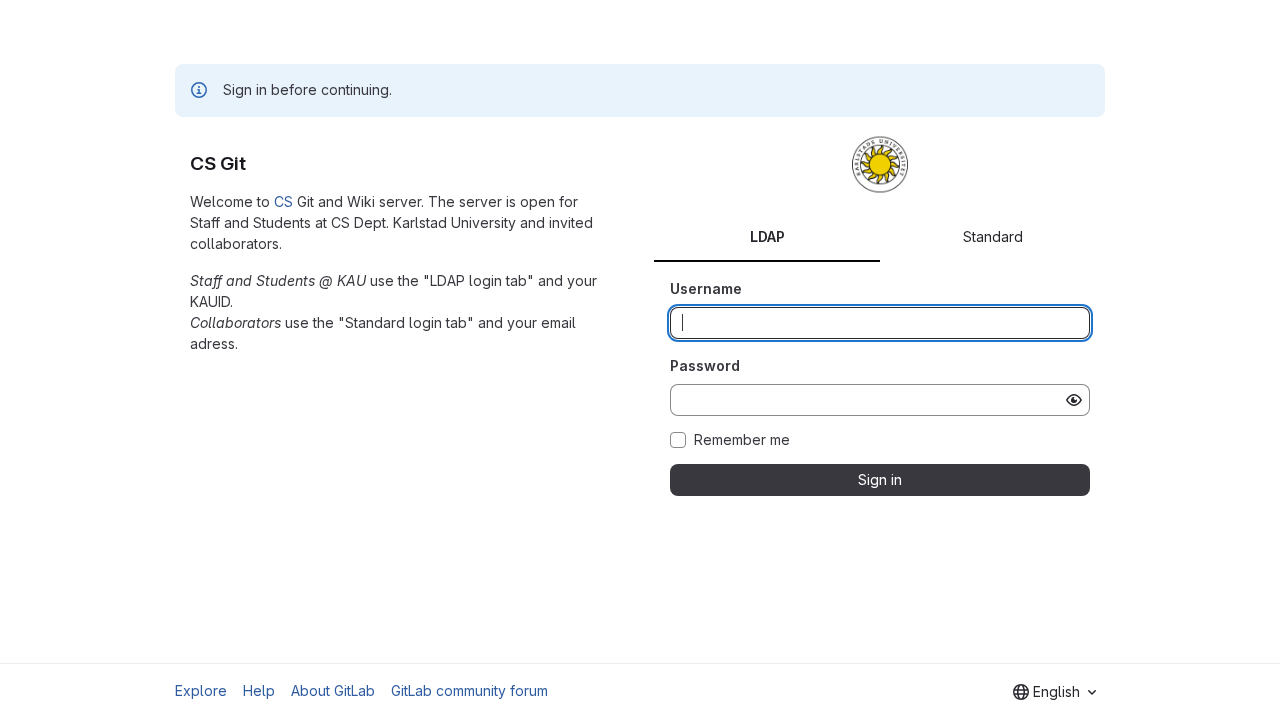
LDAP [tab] (767, 236)
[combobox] (1054, 692)
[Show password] (1074, 400)
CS (283, 201)
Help (259, 690)
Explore (201, 690)
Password (705, 365)
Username (706, 288)
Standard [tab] (993, 236)
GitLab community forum (469, 690)
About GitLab (333, 690)
